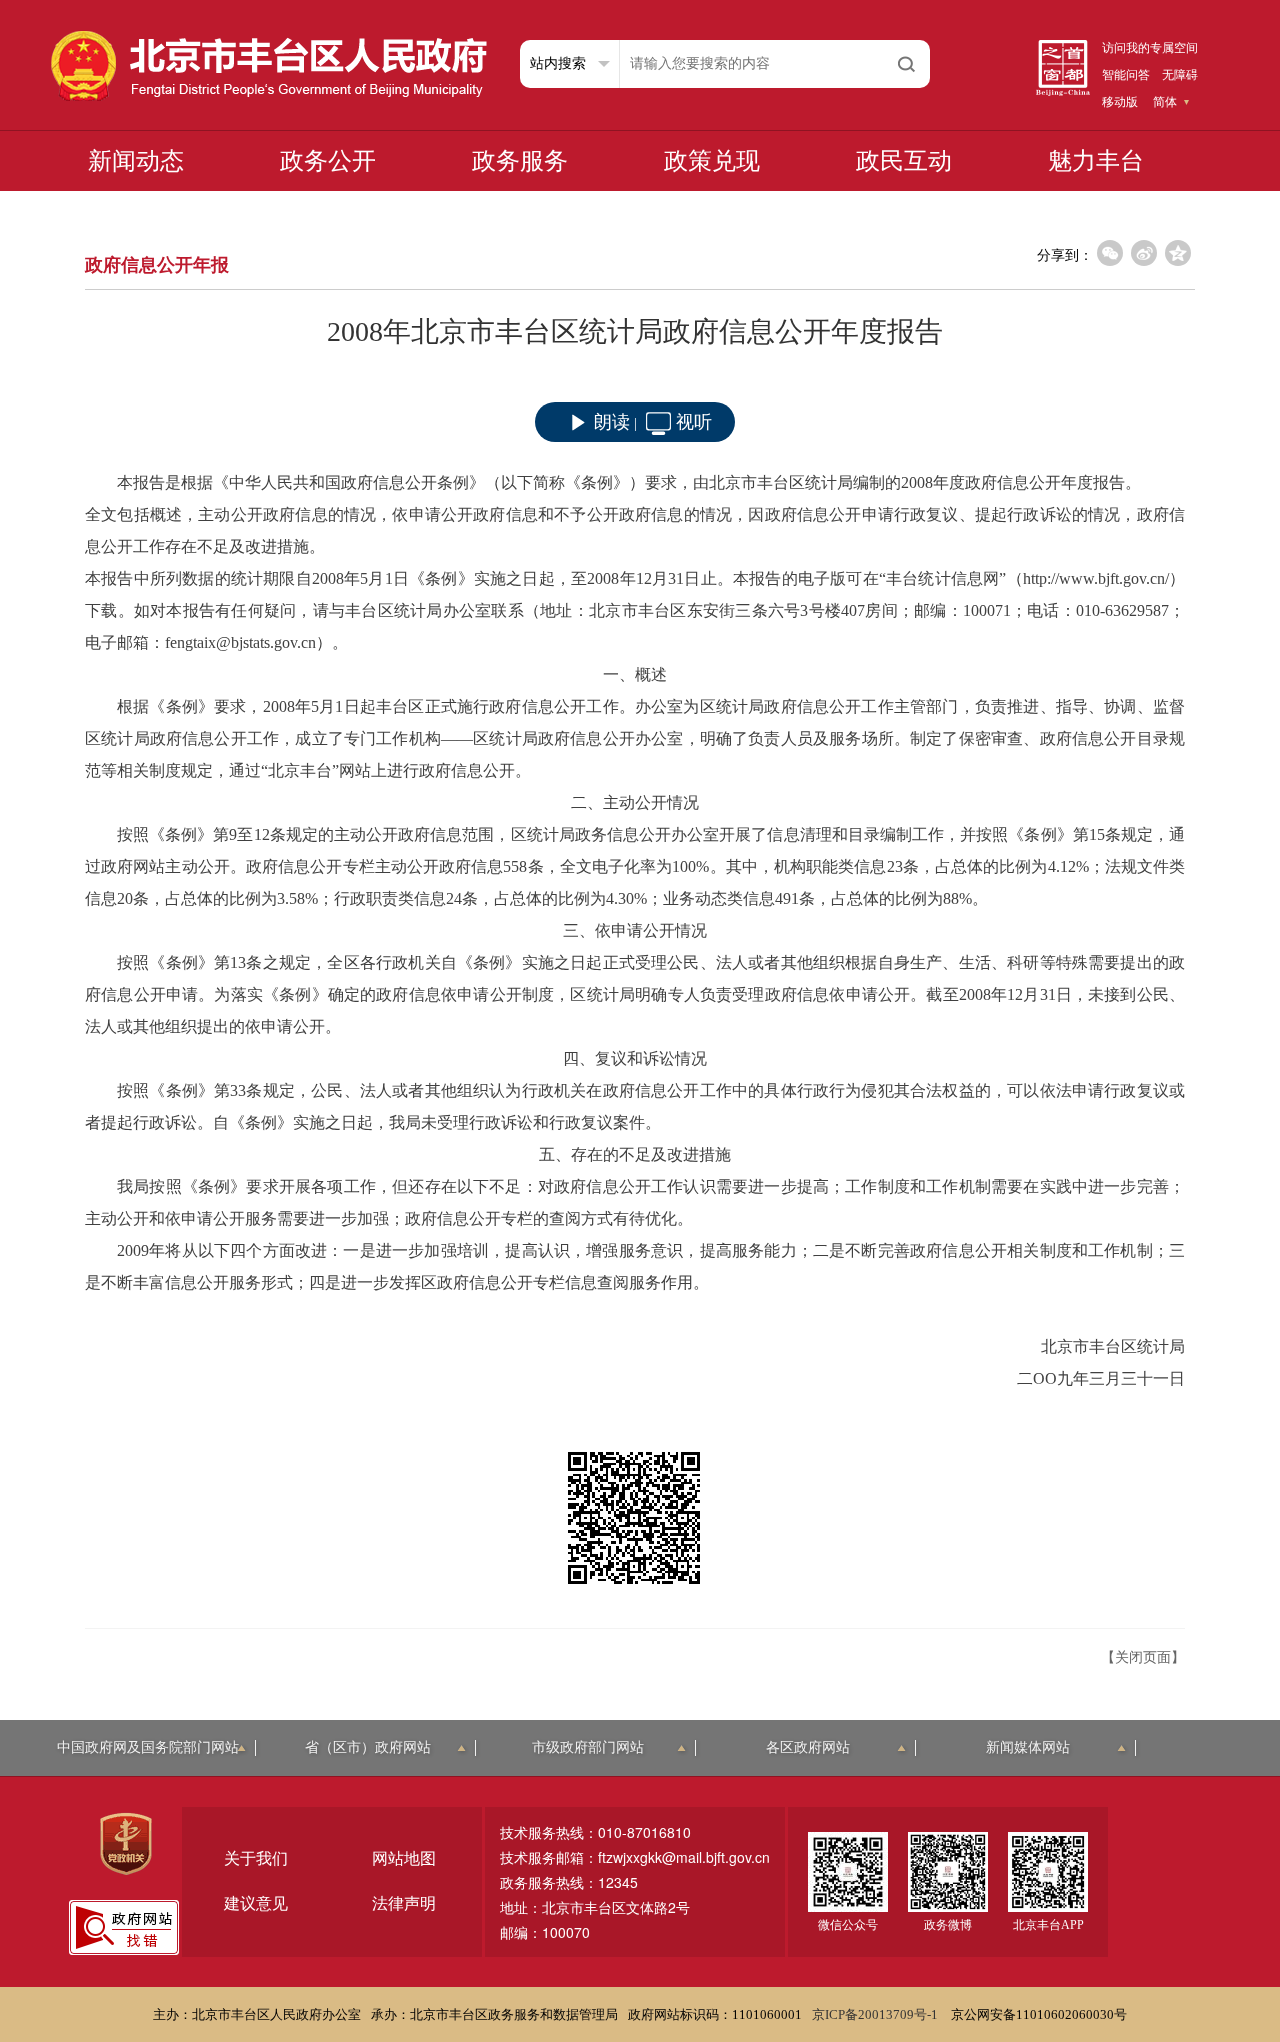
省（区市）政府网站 (368, 1747)
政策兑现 (712, 161)
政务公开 (328, 161)
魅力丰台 (1096, 161)
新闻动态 (136, 161)
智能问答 (1126, 75)
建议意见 (256, 1903)
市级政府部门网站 (588, 1747)
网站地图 (404, 1858)
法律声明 (404, 1903)
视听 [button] (694, 422)
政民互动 (904, 161)
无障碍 (1180, 75)
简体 (1165, 102)
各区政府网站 (808, 1747)
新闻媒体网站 (1028, 1747)
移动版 (1120, 102)
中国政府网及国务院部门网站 (148, 1747)
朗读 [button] (612, 422)
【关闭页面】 (1143, 1657)
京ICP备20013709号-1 (876, 2014)
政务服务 (520, 161)
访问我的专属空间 (1150, 48)
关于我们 (256, 1858)
